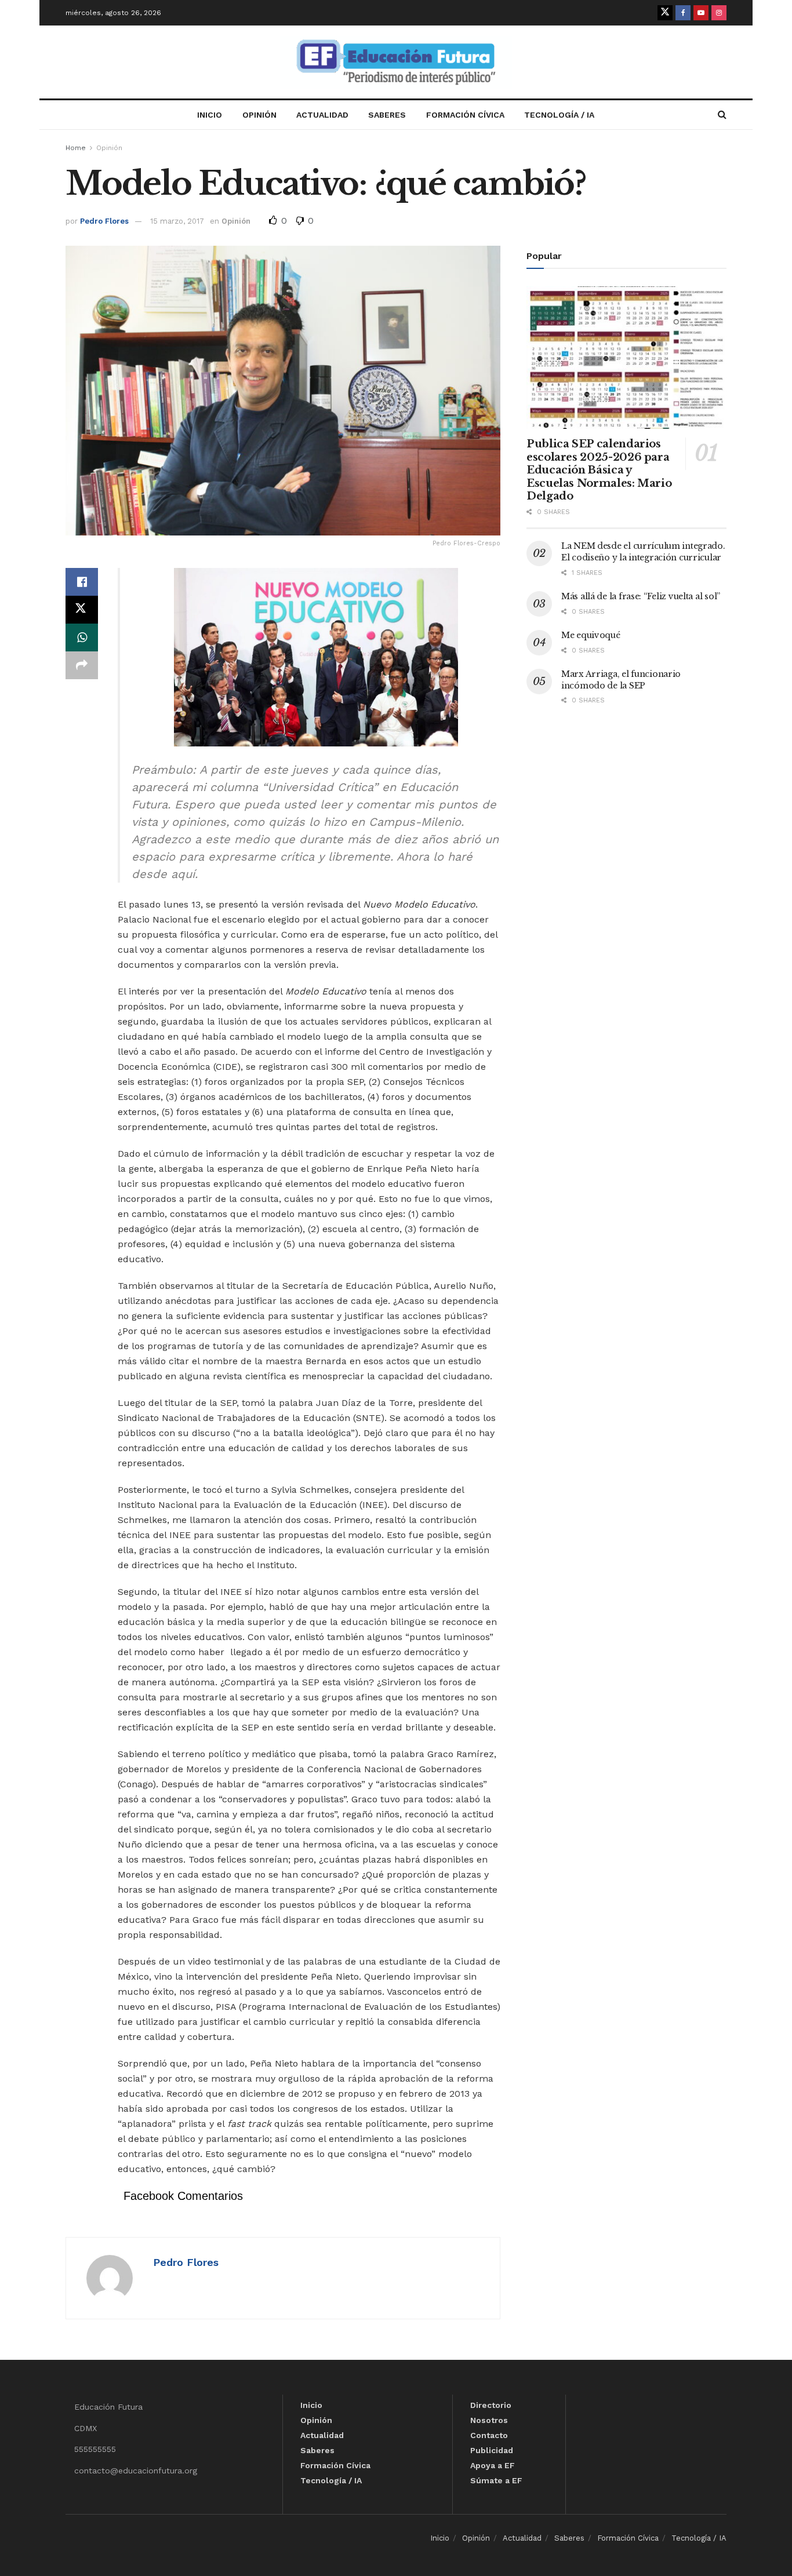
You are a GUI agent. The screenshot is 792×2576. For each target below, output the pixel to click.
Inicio (210, 115)
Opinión (259, 115)
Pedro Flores (104, 221)
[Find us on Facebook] (683, 13)
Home (76, 148)
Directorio (491, 2405)
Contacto (489, 2435)
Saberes (387, 115)
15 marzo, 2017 (177, 221)
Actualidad (322, 115)
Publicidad (492, 2450)
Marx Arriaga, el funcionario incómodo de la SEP (621, 680)
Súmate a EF (496, 2480)
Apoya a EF (493, 2465)
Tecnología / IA (559, 115)
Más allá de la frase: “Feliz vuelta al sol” (641, 596)
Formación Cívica (465, 115)
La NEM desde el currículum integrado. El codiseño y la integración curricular (643, 552)
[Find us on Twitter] (665, 13)
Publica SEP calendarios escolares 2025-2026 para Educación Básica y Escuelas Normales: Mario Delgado (599, 470)
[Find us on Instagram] (719, 13)
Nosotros (489, 2420)
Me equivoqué (591, 635)
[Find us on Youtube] (701, 13)
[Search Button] (722, 115)
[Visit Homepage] (396, 62)
